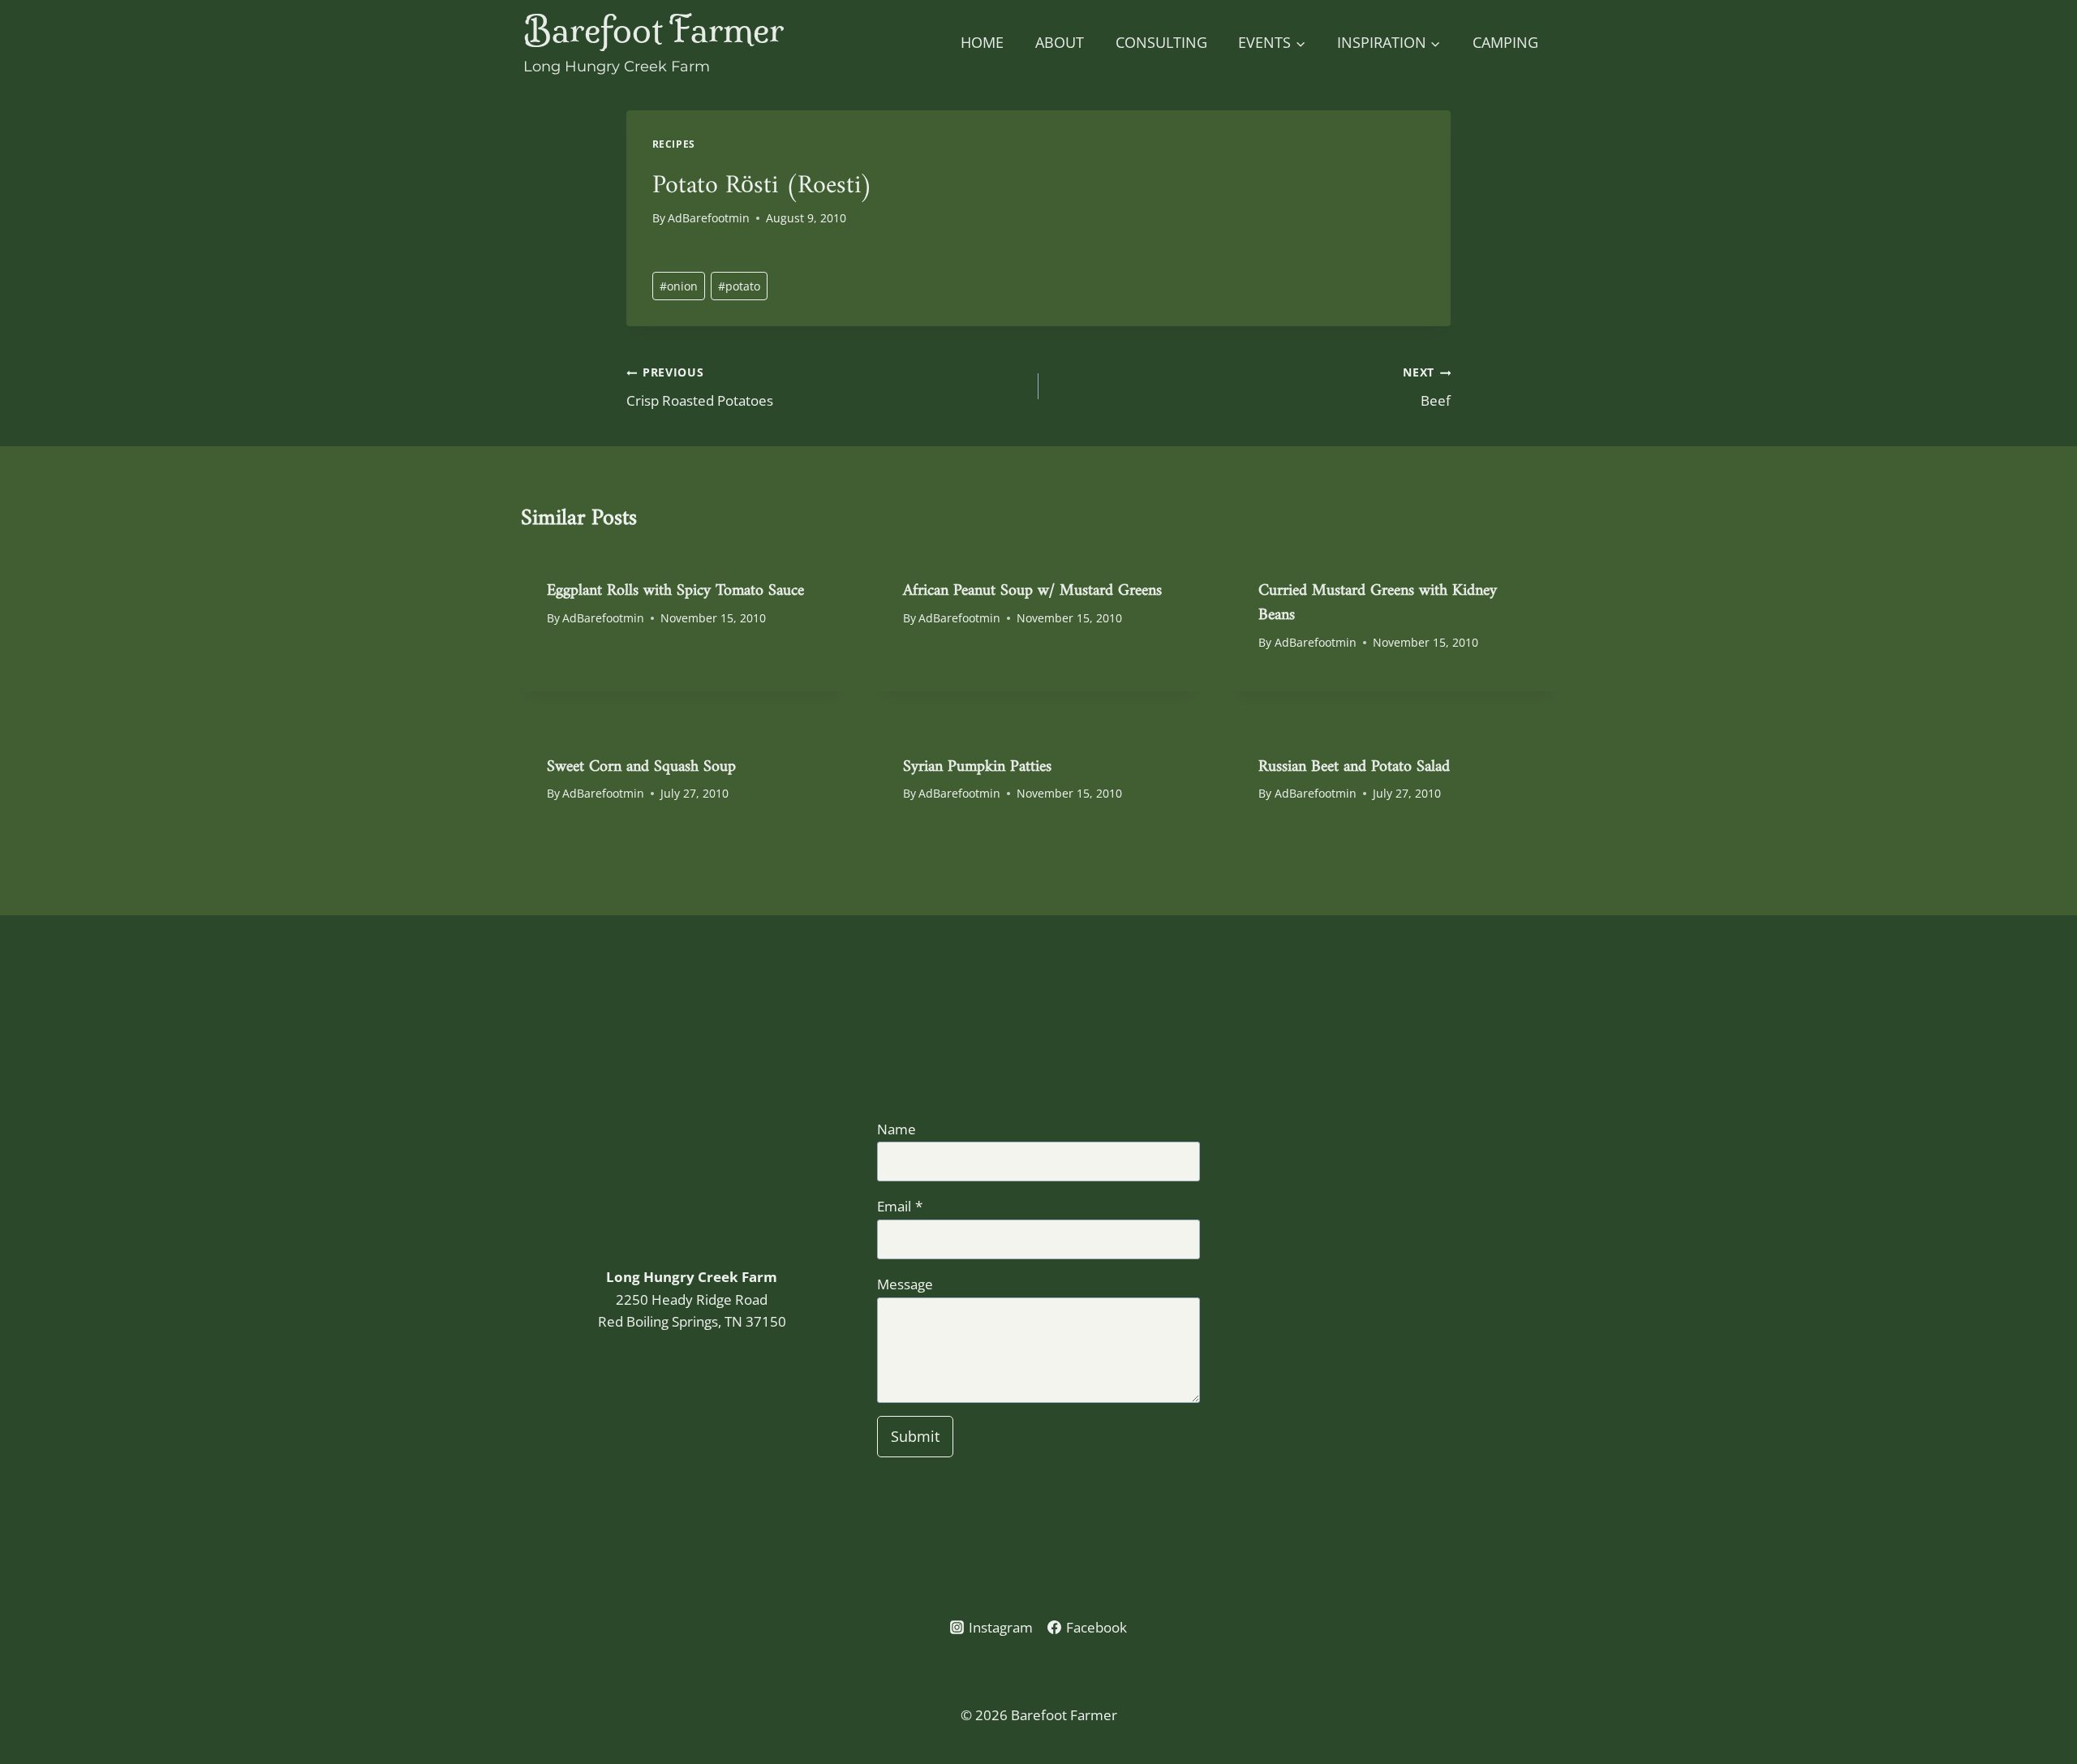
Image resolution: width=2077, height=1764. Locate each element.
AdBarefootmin (709, 218)
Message (905, 1284)
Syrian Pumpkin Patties (977, 762)
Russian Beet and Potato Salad (1354, 762)
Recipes (674, 144)
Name (897, 1129)
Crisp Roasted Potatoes (700, 387)
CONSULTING (1161, 42)
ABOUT (1060, 42)
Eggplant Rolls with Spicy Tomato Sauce (675, 585)
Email (900, 1206)
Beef (1427, 387)
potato (739, 286)
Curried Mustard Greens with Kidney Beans (1378, 598)
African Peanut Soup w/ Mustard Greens (1032, 585)
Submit (915, 1436)
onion (679, 286)
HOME (982, 42)
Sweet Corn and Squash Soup (641, 762)
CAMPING (1505, 42)
